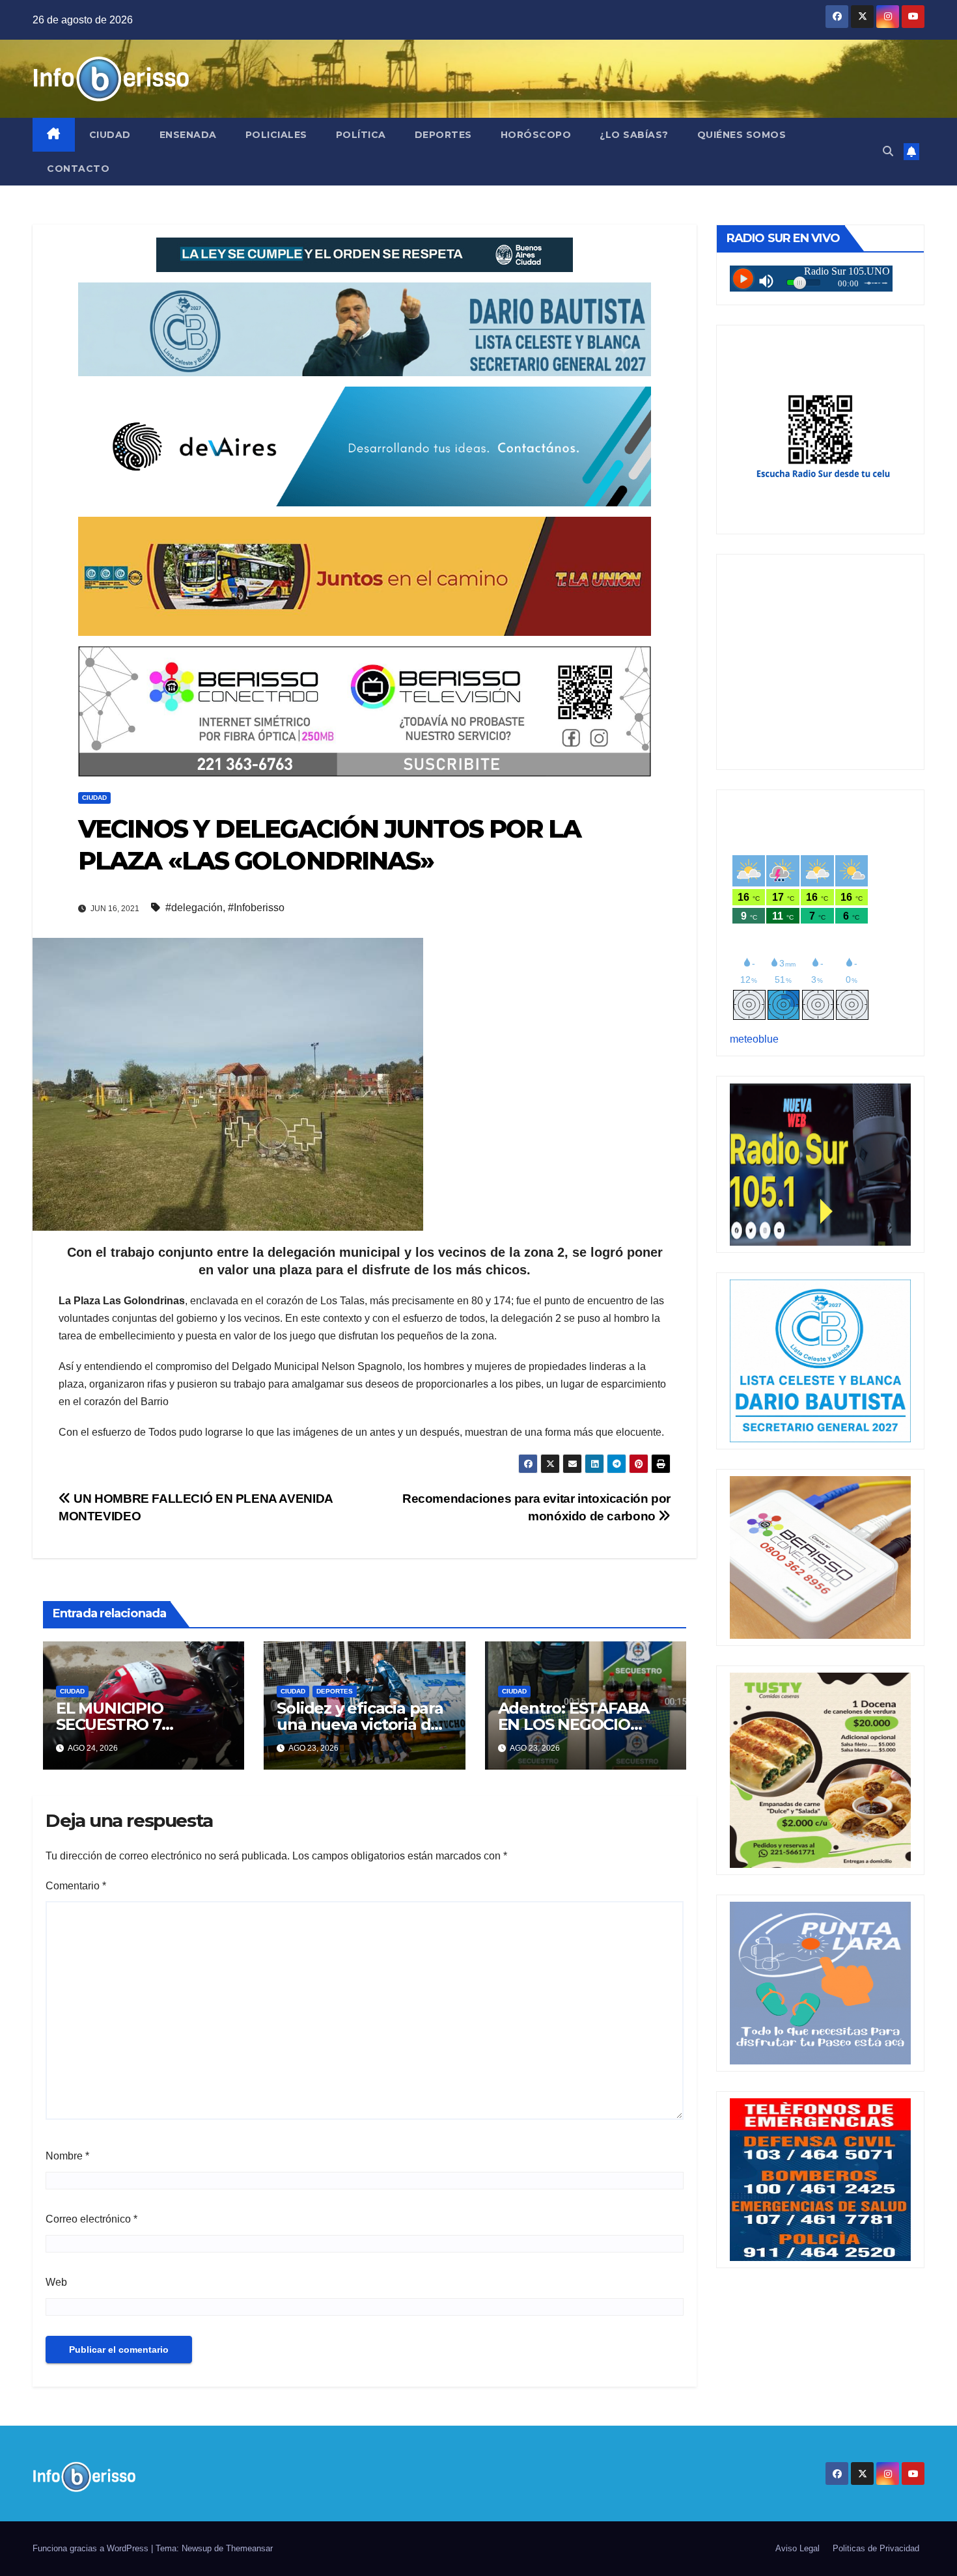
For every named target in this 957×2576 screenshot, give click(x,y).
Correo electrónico (91, 2219)
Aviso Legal (797, 2548)
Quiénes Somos (742, 135)
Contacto (78, 169)
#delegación (194, 908)
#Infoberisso (256, 908)
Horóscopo (536, 135)
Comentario (76, 1886)
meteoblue (754, 1039)
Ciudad (110, 135)
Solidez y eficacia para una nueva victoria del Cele (361, 1724)
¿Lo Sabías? (634, 135)
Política (361, 135)
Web (56, 2282)
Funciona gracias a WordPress (92, 2548)
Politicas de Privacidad (876, 2548)
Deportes (443, 135)
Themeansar (249, 2548)
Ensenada (188, 135)
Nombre (67, 2156)
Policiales (276, 135)
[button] (888, 151)
